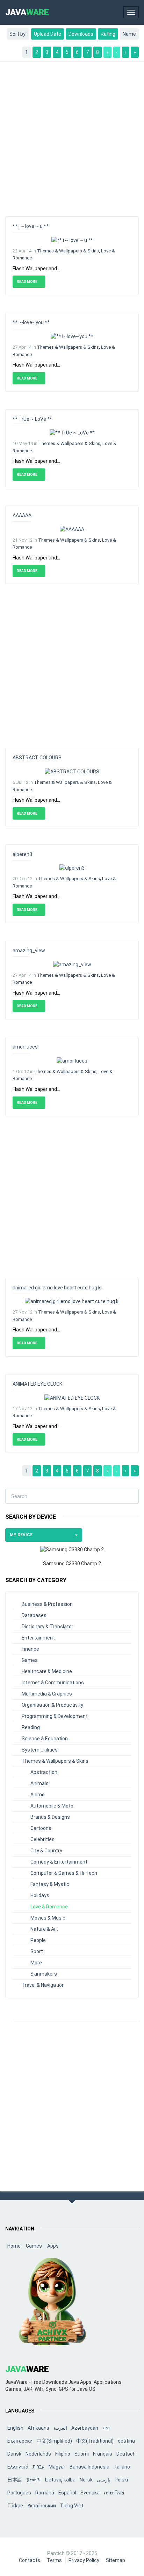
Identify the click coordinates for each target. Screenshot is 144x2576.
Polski (121, 2480)
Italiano (122, 2467)
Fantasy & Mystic (50, 1884)
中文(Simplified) (54, 2441)
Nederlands (38, 2454)
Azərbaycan (85, 2428)
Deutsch (126, 2454)
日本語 (15, 2480)
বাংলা (106, 2428)
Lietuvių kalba (60, 2480)
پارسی (104, 2480)
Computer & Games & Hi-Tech (64, 1873)
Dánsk (14, 2454)
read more (27, 282)
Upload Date (48, 34)
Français (103, 2454)
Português (19, 2493)
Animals (39, 1783)
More (36, 1963)
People (38, 1940)
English (15, 2428)
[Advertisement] (72, 135)
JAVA (27, 12)
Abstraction (44, 1772)
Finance (30, 1649)
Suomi (82, 2454)
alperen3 (22, 854)
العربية (60, 2428)
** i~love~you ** (31, 322)
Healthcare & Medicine (47, 1671)
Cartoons (41, 1828)
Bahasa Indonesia (89, 2467)
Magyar (57, 2467)
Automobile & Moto (52, 1806)
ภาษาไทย (114, 2493)
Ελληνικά (18, 2467)
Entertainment (38, 1638)
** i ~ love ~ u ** (31, 226)
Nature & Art (44, 1929)
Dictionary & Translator (48, 1627)
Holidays (40, 1895)
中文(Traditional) (95, 2441)
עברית (38, 2467)
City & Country (46, 1851)
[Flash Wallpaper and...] (72, 239)
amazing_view (29, 951)
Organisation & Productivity (52, 1705)
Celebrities (42, 1839)
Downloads (81, 34)
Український (42, 2506)
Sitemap (116, 2560)
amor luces (25, 1047)
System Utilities (40, 1750)
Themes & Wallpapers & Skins (68, 251)
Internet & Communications (53, 1683)
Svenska (90, 2493)
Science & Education (45, 1739)
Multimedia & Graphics (47, 1694)
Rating (108, 34)
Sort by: (18, 34)
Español (67, 2493)
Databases (34, 1615)
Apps (53, 2246)
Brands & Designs (50, 1817)
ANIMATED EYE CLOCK (37, 1384)
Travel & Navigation (43, 1985)
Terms (54, 2560)
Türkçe (15, 2506)
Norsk (86, 2480)
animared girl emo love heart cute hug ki (57, 1288)
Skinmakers (44, 1974)
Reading (31, 1727)
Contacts (30, 2560)
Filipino (63, 2454)
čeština (126, 2441)
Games (30, 1660)
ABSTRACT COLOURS (37, 758)
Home (14, 2246)
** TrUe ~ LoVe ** (32, 419)
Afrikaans (38, 2428)
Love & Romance (49, 1907)
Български (20, 2441)
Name (129, 34)
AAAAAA (22, 515)
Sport (37, 1951)
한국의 (34, 2480)
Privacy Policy (84, 2560)
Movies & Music (48, 1918)
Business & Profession (47, 1604)
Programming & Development (55, 1716)
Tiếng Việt (72, 2506)
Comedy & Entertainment (59, 1862)
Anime (38, 1795)
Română (45, 2493)
